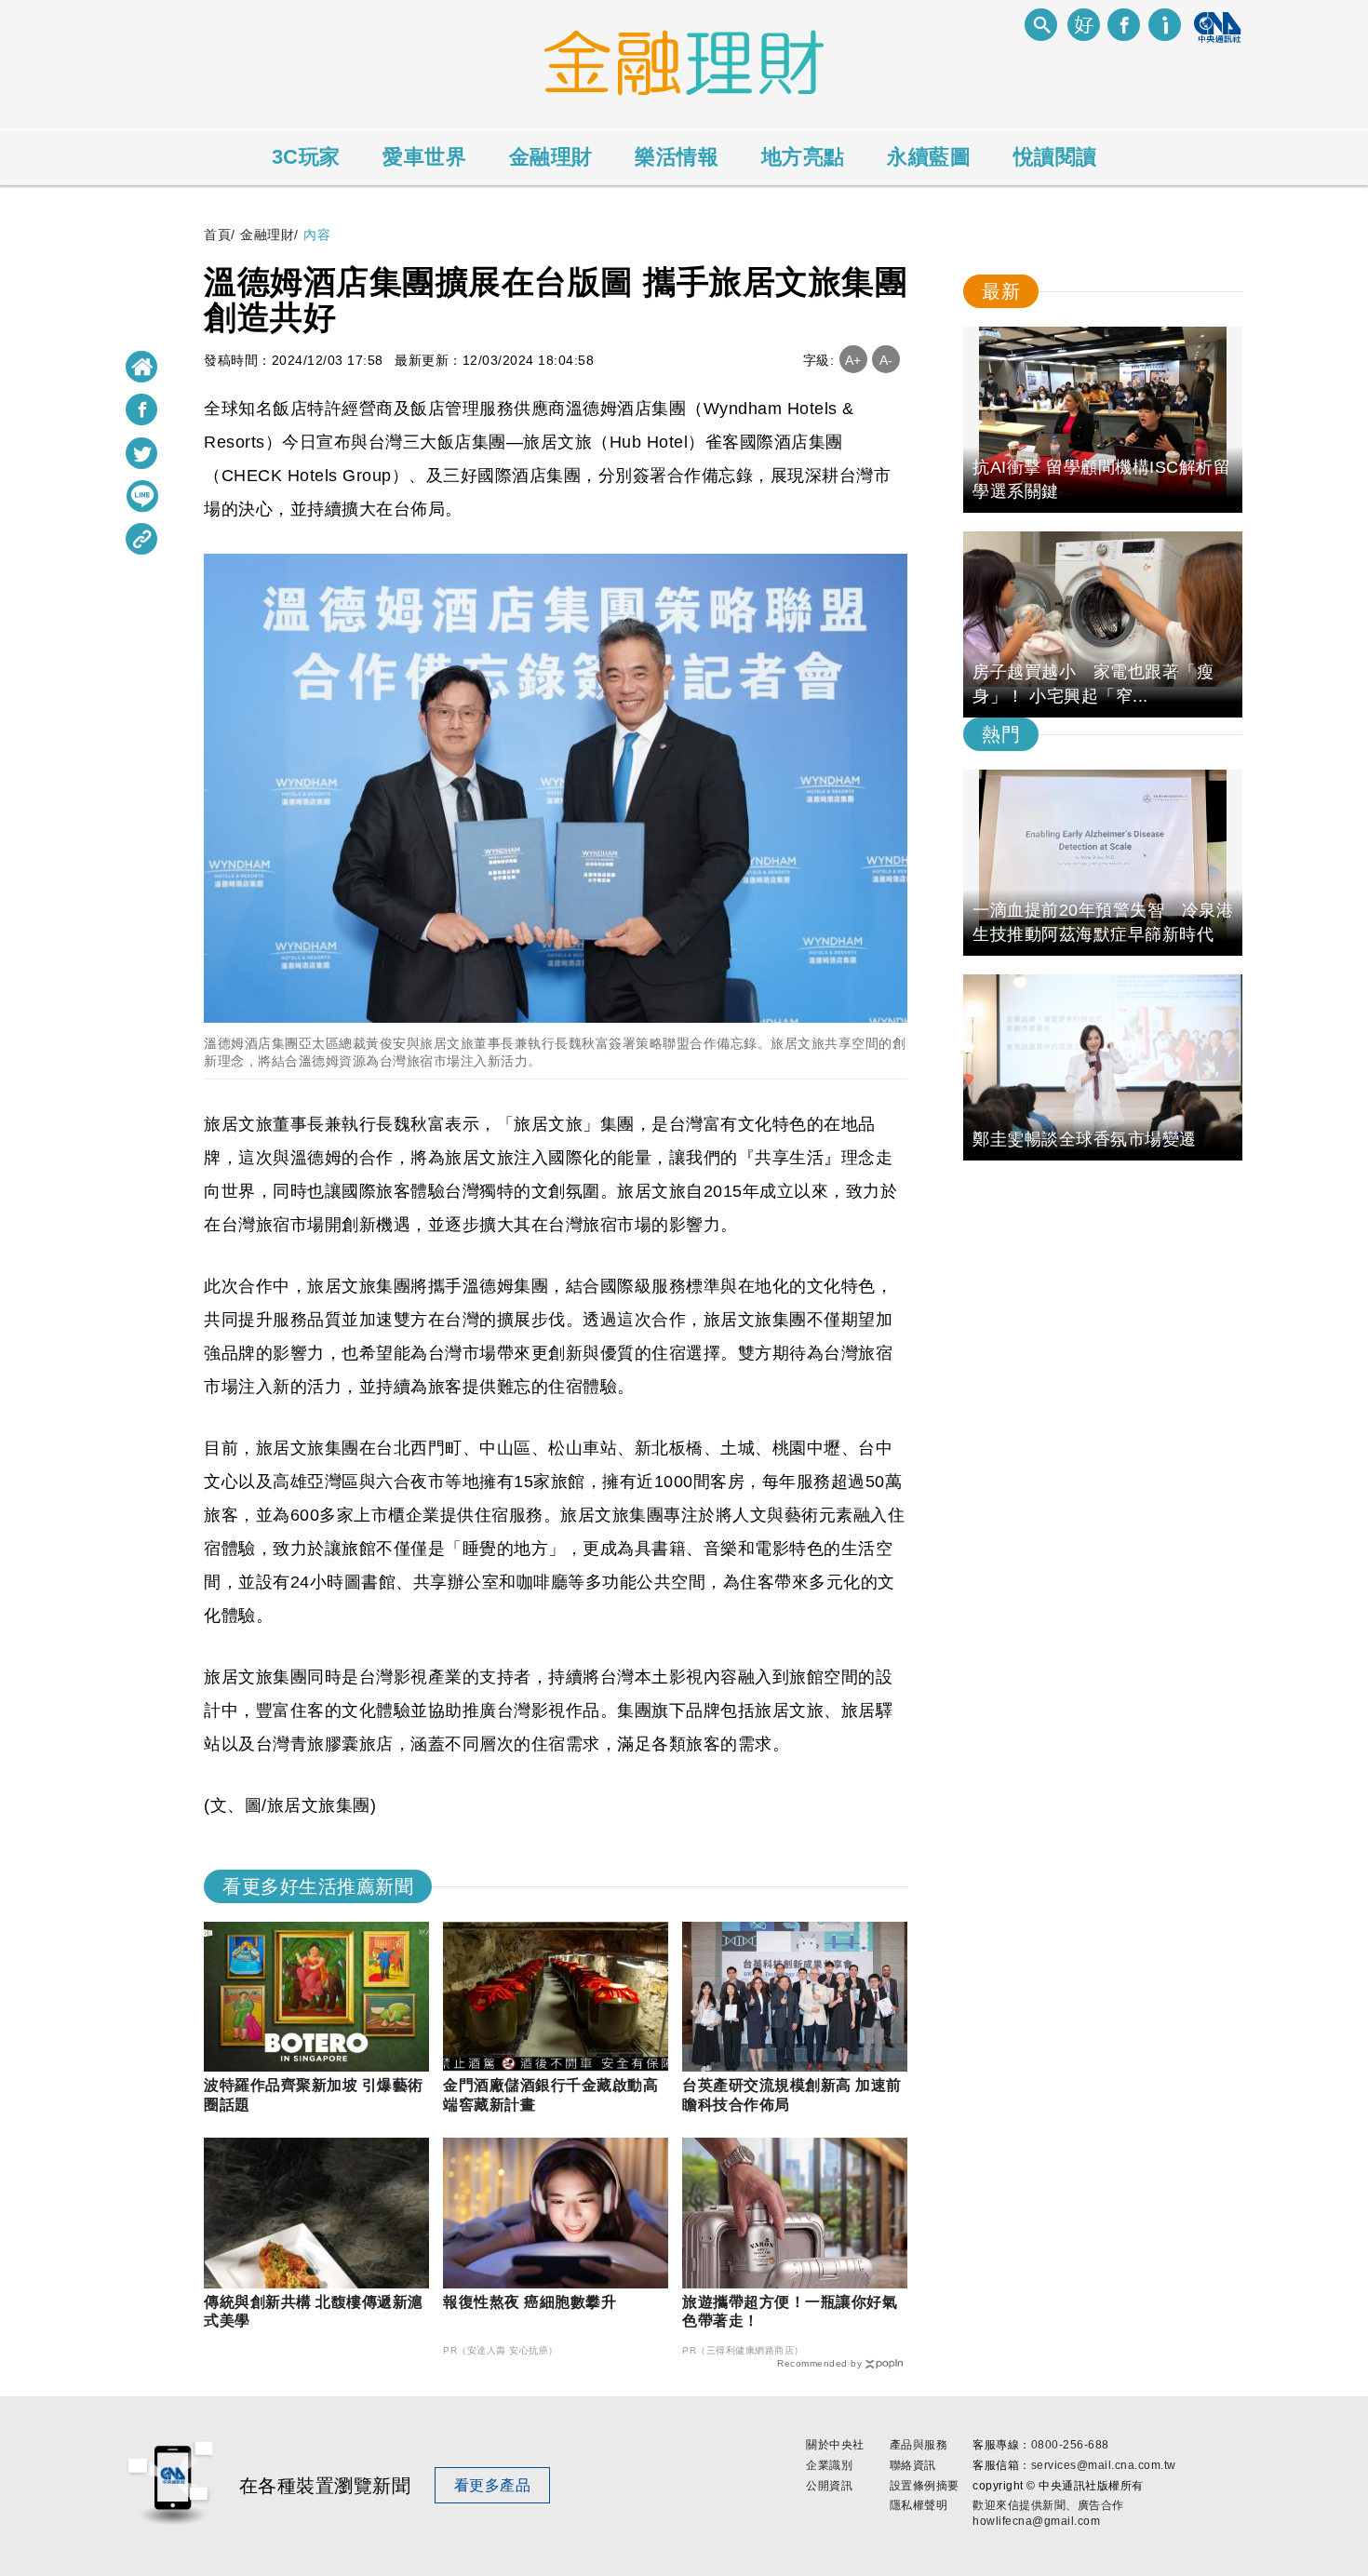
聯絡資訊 (913, 2465)
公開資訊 (829, 2486)
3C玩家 (306, 157)
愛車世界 (424, 157)
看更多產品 (493, 2485)
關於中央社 (835, 2445)
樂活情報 (677, 157)
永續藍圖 (929, 157)
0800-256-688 (1070, 2445)
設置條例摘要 (925, 2486)
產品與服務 (919, 2445)
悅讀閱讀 (1055, 157)
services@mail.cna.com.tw (1104, 2465)
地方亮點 (803, 157)
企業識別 (829, 2465)
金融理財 (551, 157)
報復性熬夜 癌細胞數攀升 (530, 2302)
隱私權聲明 (919, 2505)
